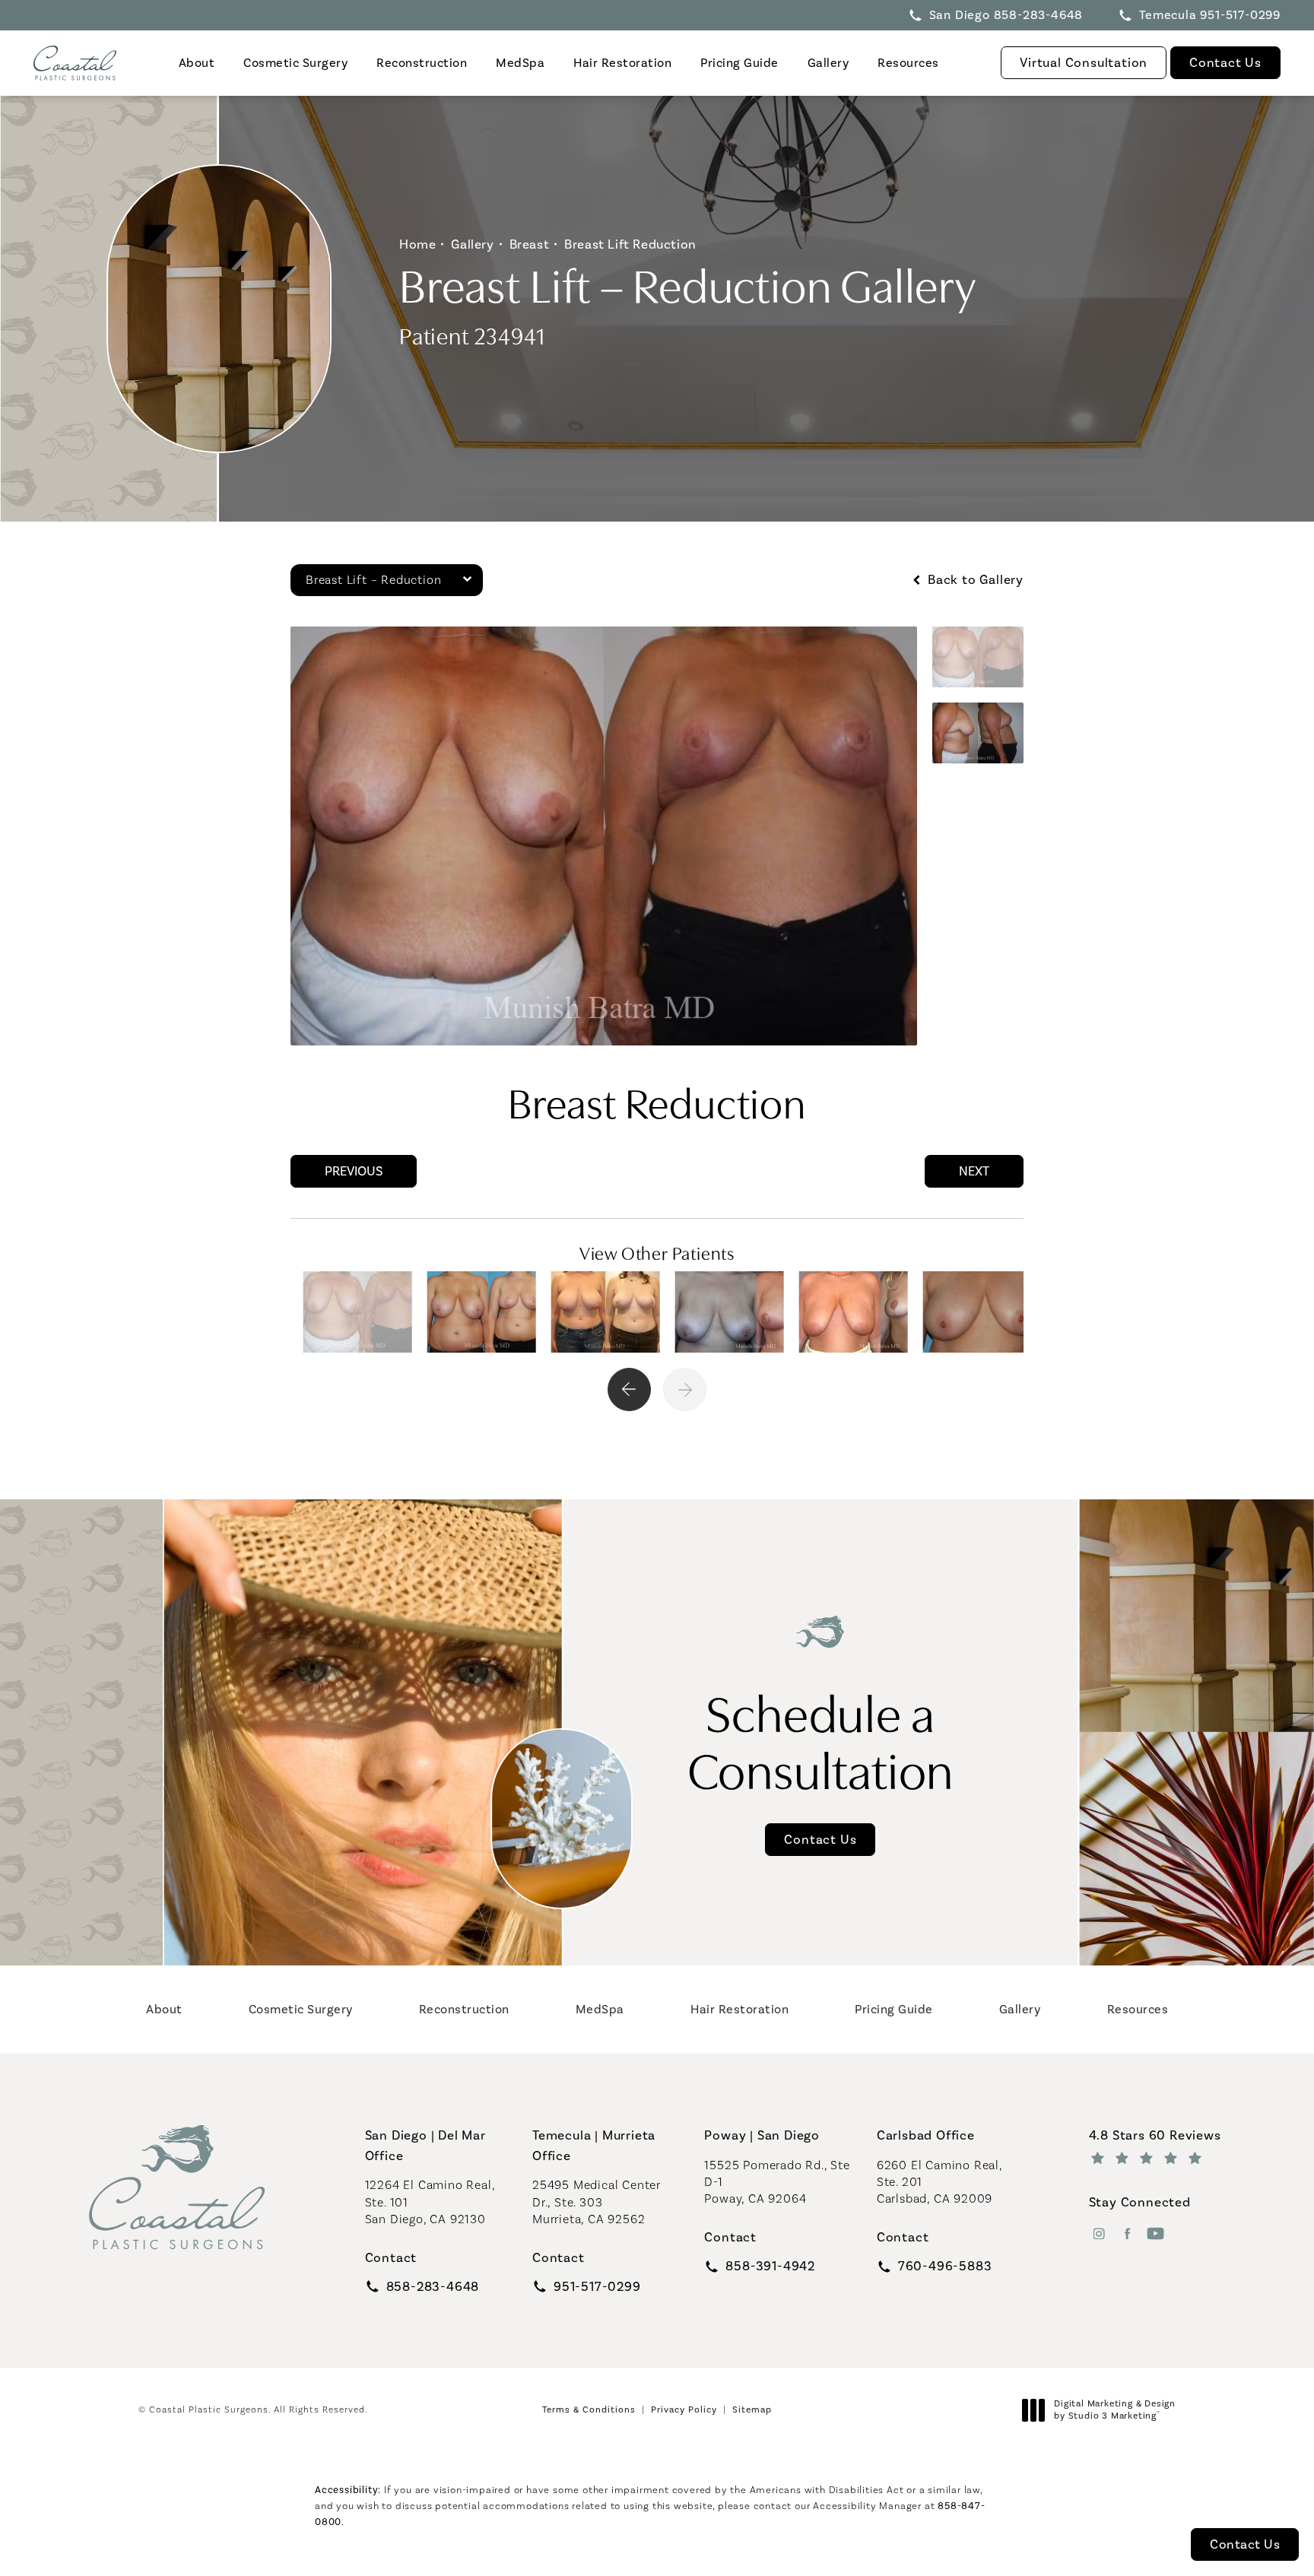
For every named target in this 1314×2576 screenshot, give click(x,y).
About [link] (197, 63)
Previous (354, 1171)
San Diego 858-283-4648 (1006, 15)
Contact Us (1225, 62)
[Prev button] (629, 1390)
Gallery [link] (828, 63)
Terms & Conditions (589, 2409)
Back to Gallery (974, 580)
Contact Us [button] (1245, 2544)
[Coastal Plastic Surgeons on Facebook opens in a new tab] (1127, 2233)
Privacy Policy (684, 2409)
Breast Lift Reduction (630, 244)
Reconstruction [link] (422, 63)
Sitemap (752, 2409)
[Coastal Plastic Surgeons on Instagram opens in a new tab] (1099, 2233)
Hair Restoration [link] (622, 63)
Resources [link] (908, 63)
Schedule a (821, 1739)
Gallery (472, 244)
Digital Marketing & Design (1114, 2410)
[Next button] (685, 1390)
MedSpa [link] (520, 63)
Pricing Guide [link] (740, 63)
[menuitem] (196, 63)
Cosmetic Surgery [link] (295, 63)
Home (417, 244)
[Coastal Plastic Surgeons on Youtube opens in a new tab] (1155, 2233)
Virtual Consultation (1084, 62)
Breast (530, 244)
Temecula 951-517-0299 (1210, 15)
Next (974, 1171)
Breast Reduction (657, 1100)
